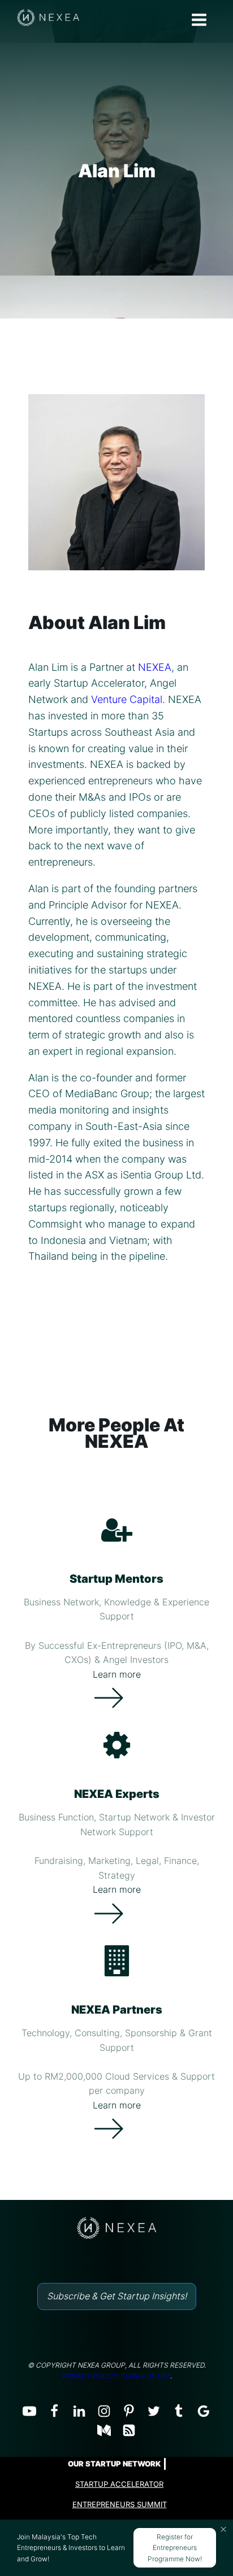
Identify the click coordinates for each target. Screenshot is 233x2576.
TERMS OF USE (145, 2376)
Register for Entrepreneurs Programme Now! (175, 2547)
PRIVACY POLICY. (90, 2376)
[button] (223, 2529)
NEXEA (155, 667)
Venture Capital (127, 699)
